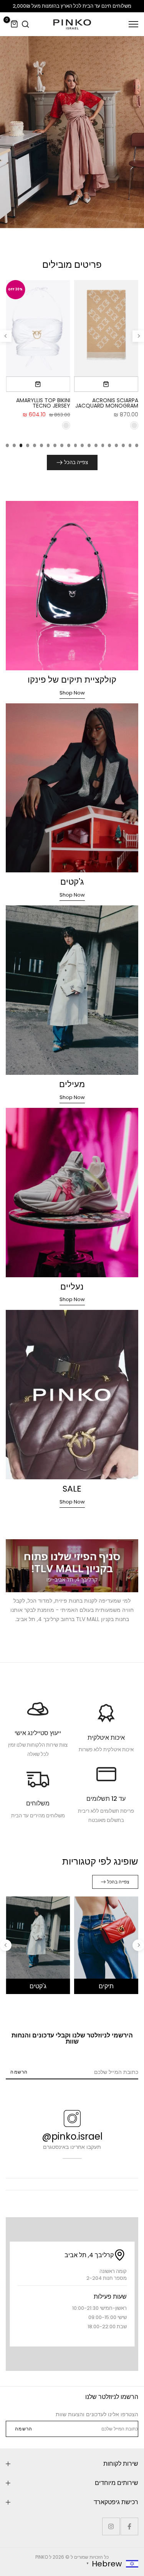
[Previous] (138, 336)
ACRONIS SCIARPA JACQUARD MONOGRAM (107, 403)
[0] (15, 24)
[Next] (6, 336)
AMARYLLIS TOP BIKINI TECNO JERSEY (43, 403)
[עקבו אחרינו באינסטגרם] (111, 2526)
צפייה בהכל (76, 462)
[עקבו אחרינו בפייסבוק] (129, 2526)
